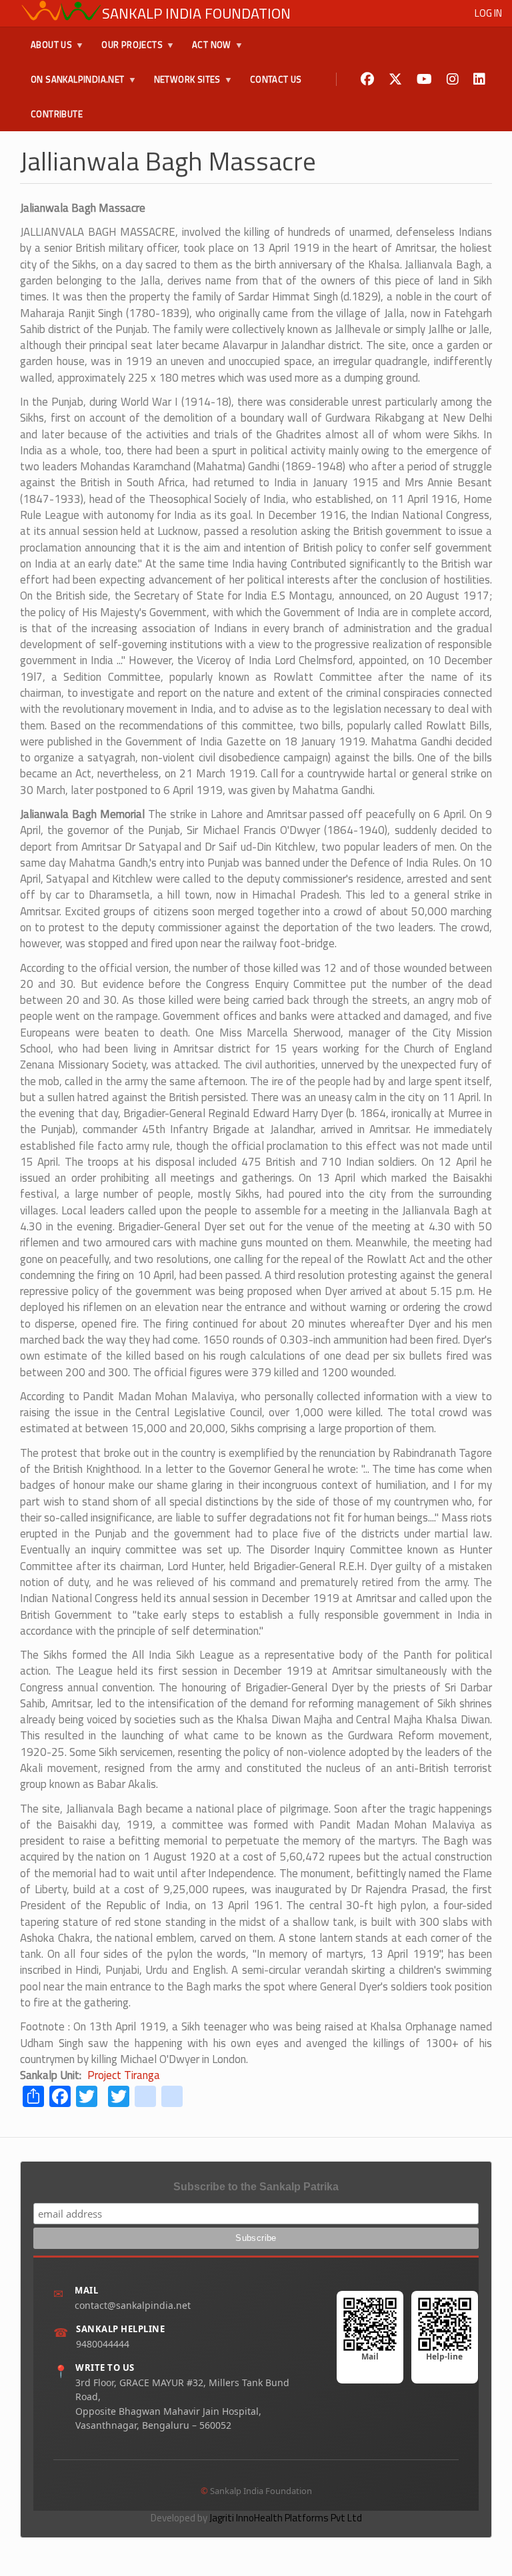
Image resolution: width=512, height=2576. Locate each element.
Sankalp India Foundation (196, 13)
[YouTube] (424, 80)
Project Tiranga (124, 2075)
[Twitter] (395, 80)
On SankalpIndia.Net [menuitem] (72, 85)
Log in (488, 13)
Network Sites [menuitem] (182, 85)
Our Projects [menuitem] (127, 50)
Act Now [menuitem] (206, 50)
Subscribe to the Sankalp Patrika (256, 2187)
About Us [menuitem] (46, 50)
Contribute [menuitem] (57, 114)
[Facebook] (367, 80)
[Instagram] (453, 80)
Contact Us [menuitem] (276, 79)
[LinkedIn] (479, 80)
